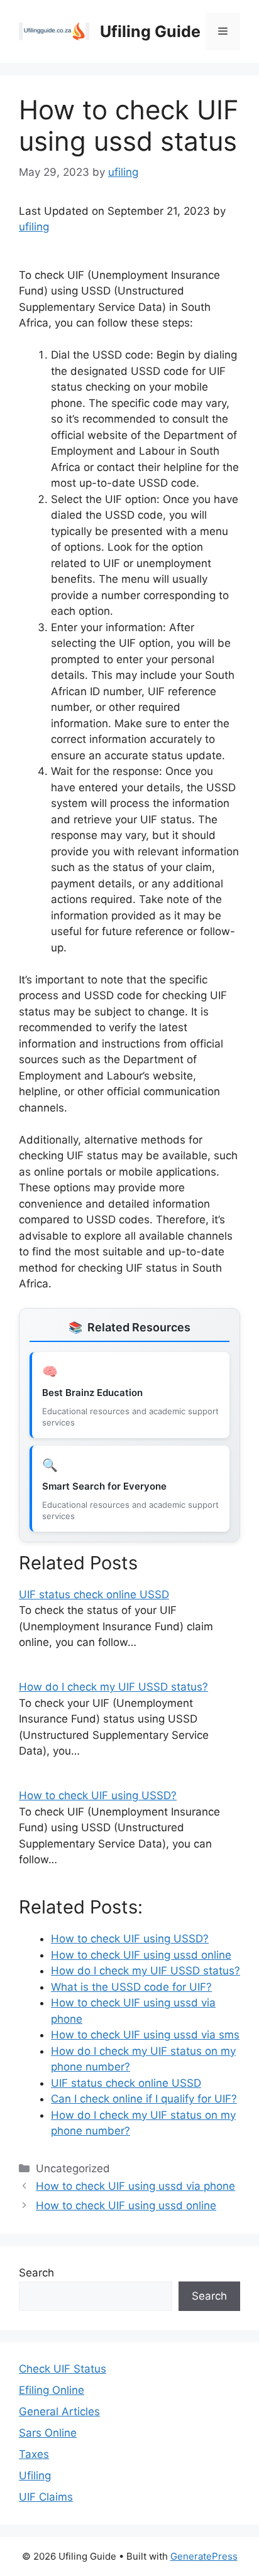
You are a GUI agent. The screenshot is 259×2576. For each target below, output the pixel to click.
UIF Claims (46, 2497)
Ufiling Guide (150, 31)
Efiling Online (52, 2390)
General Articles (59, 2411)
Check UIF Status (63, 2369)
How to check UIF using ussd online (126, 2205)
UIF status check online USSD (94, 1594)
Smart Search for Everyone (104, 1486)
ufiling (34, 227)
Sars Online (48, 2433)
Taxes (34, 2454)
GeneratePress (204, 2556)
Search (36, 2273)
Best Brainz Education (92, 1393)
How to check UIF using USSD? (98, 1795)
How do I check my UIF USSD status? (113, 1687)
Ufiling (35, 2476)
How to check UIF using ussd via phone (135, 2186)
